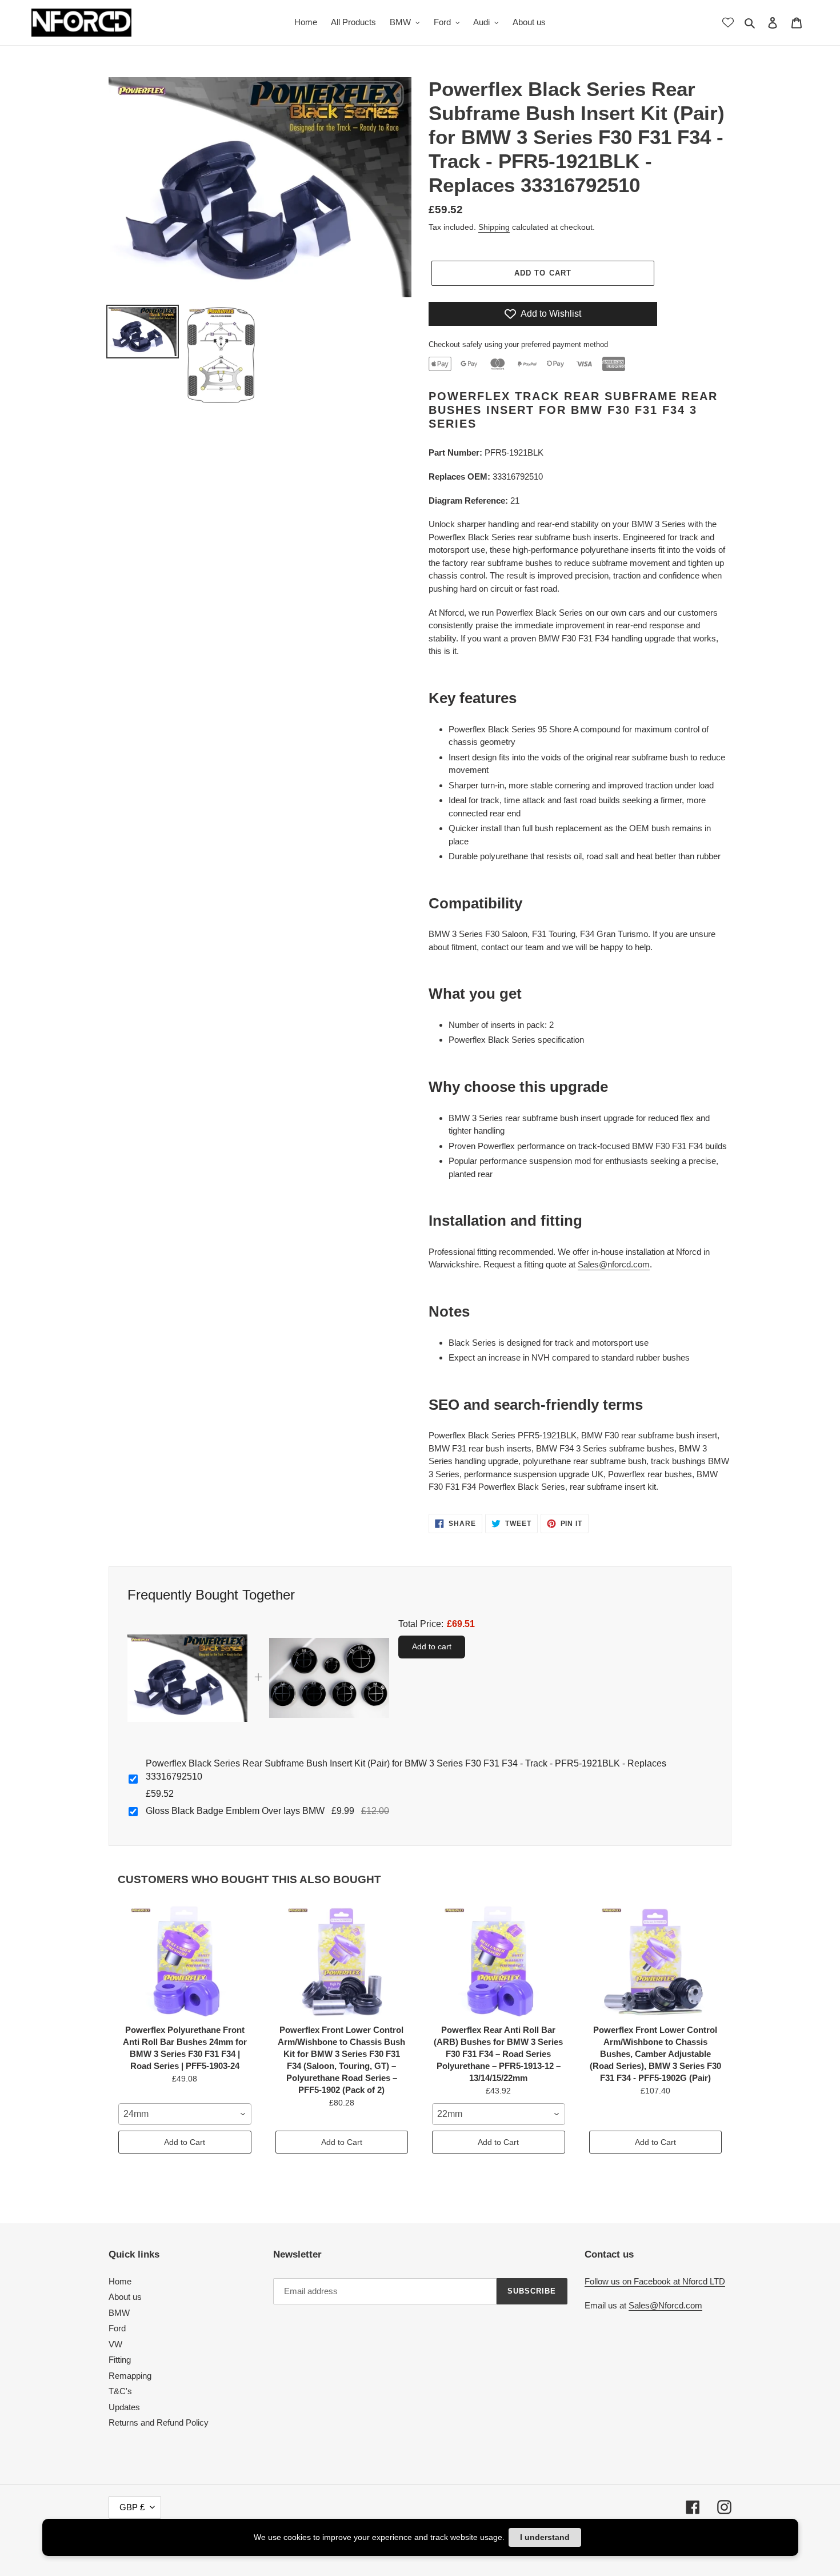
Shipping (494, 227)
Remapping (130, 2376)
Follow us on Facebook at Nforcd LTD (655, 2281)
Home (120, 2281)
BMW (119, 2313)
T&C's (120, 2391)
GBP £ (132, 2507)
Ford (117, 2328)
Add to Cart (185, 2142)
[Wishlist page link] (728, 22)
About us (125, 2297)
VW (115, 2344)
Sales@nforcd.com (614, 1264)
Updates (124, 2407)
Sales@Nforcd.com (665, 2305)
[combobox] (185, 2114)
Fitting (120, 2360)
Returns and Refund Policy (159, 2423)
